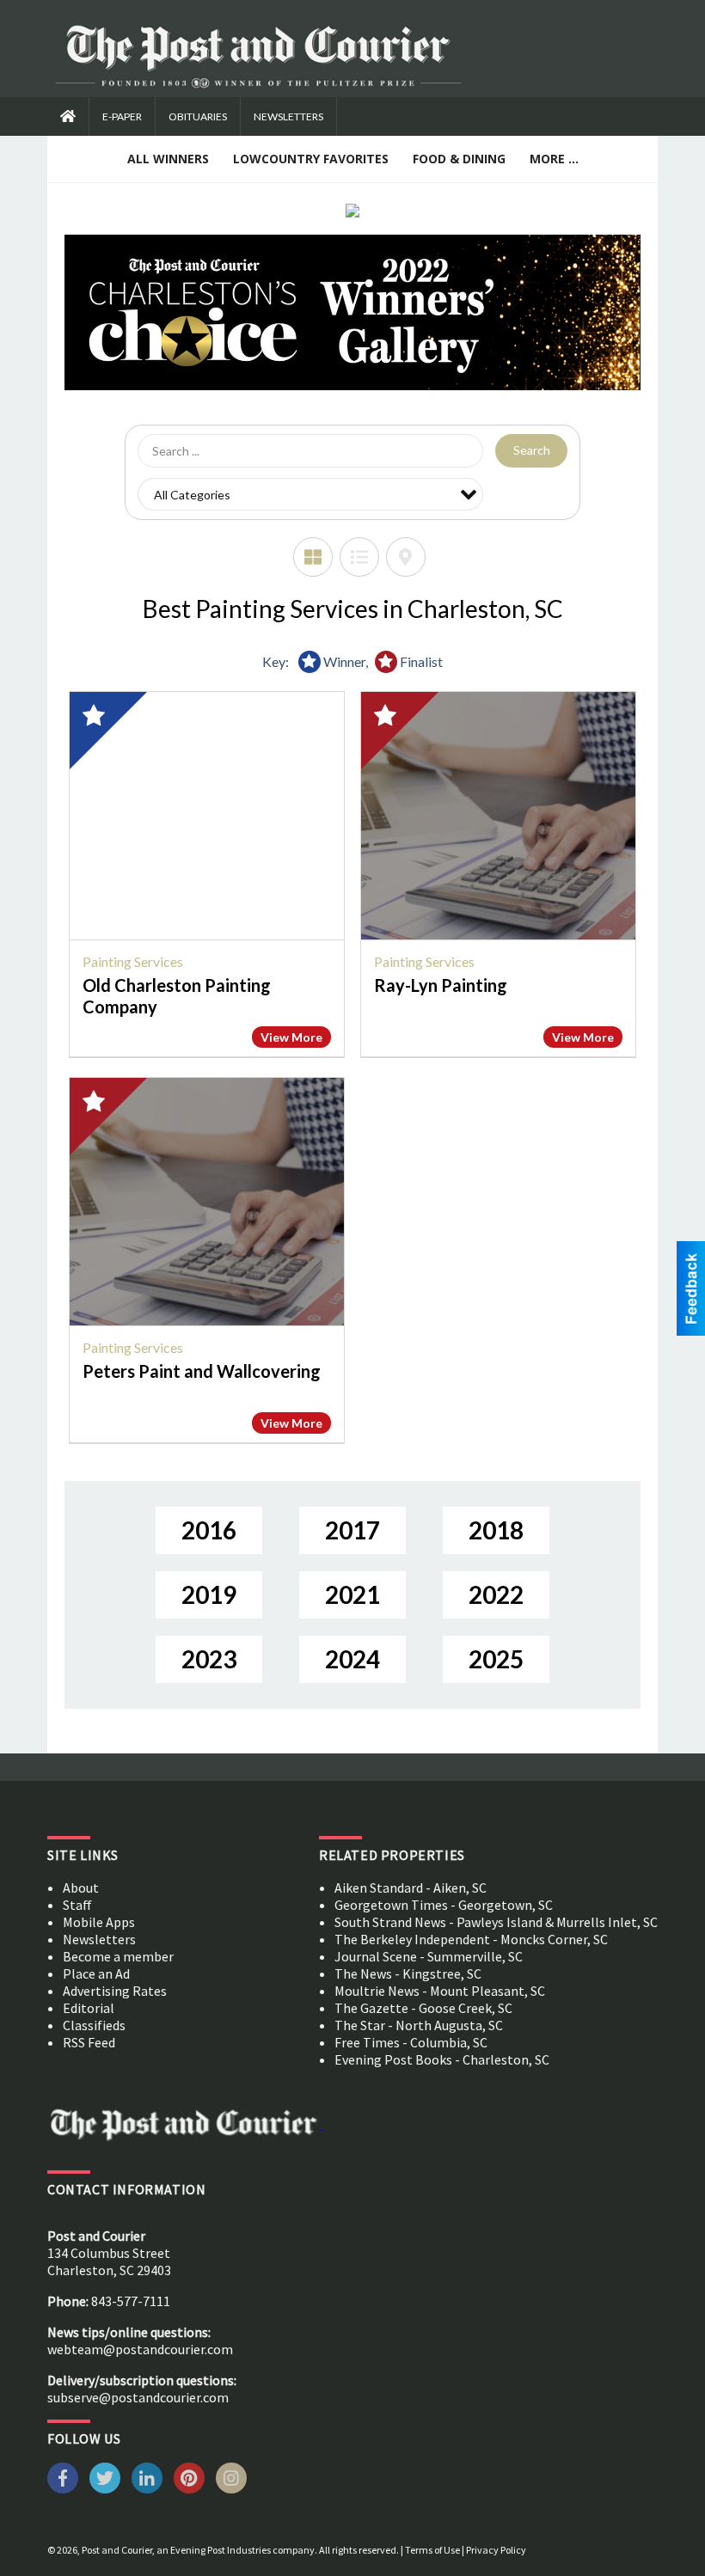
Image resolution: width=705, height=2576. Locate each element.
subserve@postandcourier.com (138, 2397)
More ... (554, 159)
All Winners (168, 159)
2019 (209, 1594)
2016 (209, 1530)
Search (532, 450)
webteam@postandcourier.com (140, 2349)
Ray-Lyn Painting (441, 985)
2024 (352, 1659)
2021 (352, 1594)
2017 (352, 1530)
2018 (496, 1530)
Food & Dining (459, 159)
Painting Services (133, 961)
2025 (496, 1659)
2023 (209, 1659)
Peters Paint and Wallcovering (202, 1371)
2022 (496, 1594)
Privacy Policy (496, 2550)
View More (291, 1037)
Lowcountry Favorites (311, 159)
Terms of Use (432, 2550)
